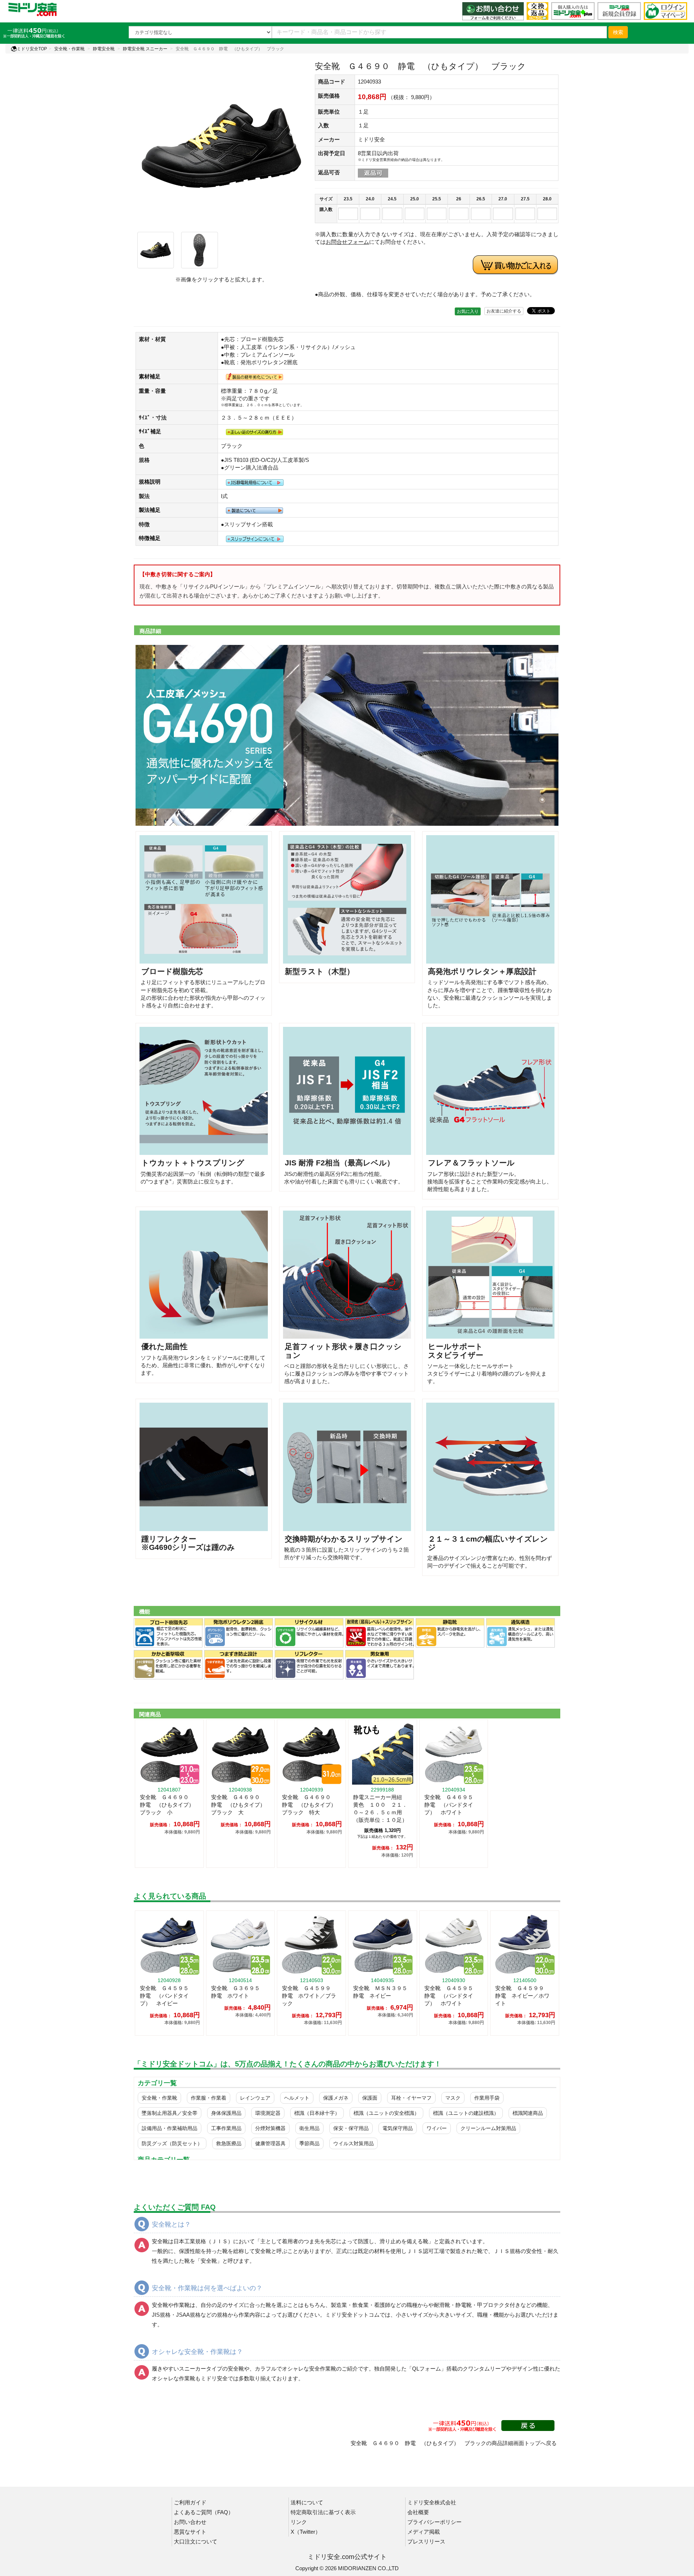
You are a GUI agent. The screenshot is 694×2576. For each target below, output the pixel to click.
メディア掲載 (424, 2532)
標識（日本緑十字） (317, 2113)
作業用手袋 (487, 2098)
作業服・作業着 (209, 2098)
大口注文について (196, 2541)
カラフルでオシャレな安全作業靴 (295, 2369)
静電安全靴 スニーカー (145, 49)
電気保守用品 (398, 2128)
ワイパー (437, 2128)
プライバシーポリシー (434, 2522)
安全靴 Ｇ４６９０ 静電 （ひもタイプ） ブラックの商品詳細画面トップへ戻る (454, 2443)
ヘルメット (297, 2098)
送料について (307, 2502)
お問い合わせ (190, 2522)
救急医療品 (229, 2143)
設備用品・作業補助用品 (170, 2128)
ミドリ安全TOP (32, 49)
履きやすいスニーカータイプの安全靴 (198, 2369)
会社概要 (418, 2512)
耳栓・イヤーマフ (411, 2098)
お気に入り (468, 311)
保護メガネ (336, 2098)
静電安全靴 (104, 49)
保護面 (370, 2098)
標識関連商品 (528, 2113)
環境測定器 (268, 2113)
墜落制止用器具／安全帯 (170, 2113)
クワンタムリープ (484, 2369)
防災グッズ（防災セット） (172, 2143)
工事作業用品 (226, 2128)
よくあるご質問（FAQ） (204, 2512)
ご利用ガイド (190, 2502)
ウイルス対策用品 (354, 2143)
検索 (618, 32)
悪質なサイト (190, 2532)
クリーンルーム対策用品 (488, 2128)
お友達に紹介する (504, 311)
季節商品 (309, 2143)
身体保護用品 (226, 2113)
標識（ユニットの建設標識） (466, 2113)
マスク (453, 2098)
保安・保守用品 (351, 2128)
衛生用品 (309, 2128)
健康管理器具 (270, 2143)
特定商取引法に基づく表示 (323, 2512)
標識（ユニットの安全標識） (386, 2113)
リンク (299, 2522)
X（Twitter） (306, 2532)
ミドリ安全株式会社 (432, 2502)
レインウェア (255, 2098)
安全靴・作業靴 (69, 49)
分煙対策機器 (270, 2128)
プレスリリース (426, 2541)
